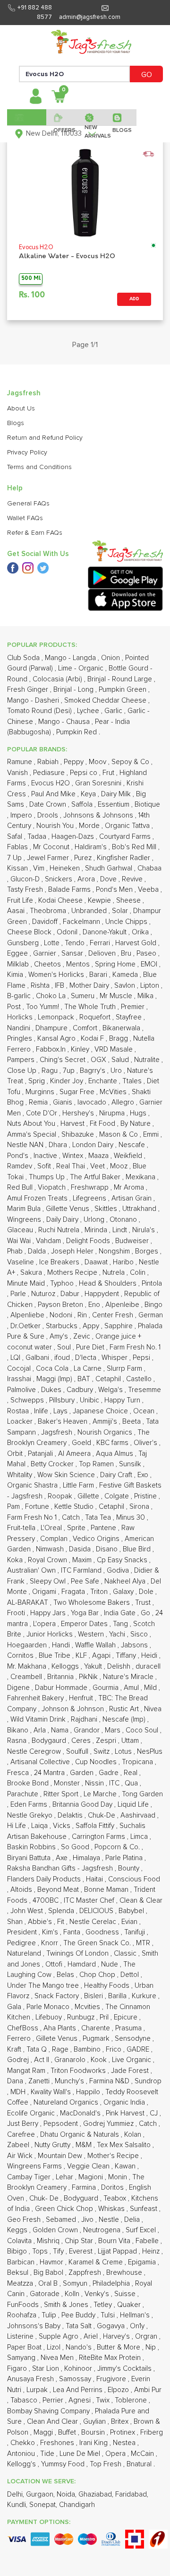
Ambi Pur (148, 2390)
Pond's (19, 1156)
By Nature (136, 1124)
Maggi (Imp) (55, 1379)
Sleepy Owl (49, 1581)
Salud (121, 1060)
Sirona (140, 1507)
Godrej (19, 2060)
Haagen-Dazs (74, 837)
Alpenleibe (123, 1305)
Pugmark (97, 2039)
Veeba (149, 890)
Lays (61, 1411)
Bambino (88, 2049)
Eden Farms (30, 1805)
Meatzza (21, 2284)
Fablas (18, 847)
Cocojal (20, 1369)
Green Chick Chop (65, 2209)
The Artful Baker (96, 1177)
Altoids (22, 1890)
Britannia (61, 1677)
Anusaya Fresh (31, 2379)
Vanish (18, 773)
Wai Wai (20, 1241)
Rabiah (49, 762)
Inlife (42, 1411)
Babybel (132, 1911)
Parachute (24, 1794)
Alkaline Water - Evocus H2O (67, 257)
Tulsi (109, 2315)
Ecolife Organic (32, 2113)
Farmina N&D (110, 2081)
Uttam (131, 1741)
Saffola (83, 805)
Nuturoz (44, 1294)
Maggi (44, 2432)
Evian (130, 1922)
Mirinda (97, 1230)
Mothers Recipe (73, 1273)
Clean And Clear (53, 2422)
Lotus (124, 1752)
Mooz (120, 1166)
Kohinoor (79, 2369)
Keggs (18, 2230)
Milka (146, 996)
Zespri (107, 1741)
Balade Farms (70, 890)
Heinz (152, 2251)
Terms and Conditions (39, 467)
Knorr (51, 1943)
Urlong (95, 1220)
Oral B (49, 2284)
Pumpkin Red (77, 732)
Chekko (24, 2443)
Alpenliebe (28, 1315)
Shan (16, 1922)
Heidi (150, 1656)
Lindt (121, 1230)
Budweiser (133, 1241)
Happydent (103, 1294)
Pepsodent (62, 2124)
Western (92, 1634)
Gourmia (106, 1688)
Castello (140, 1379)
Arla (41, 1730)
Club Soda (24, 658)
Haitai (95, 1879)
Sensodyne (134, 2039)
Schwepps (28, 1400)
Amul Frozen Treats (38, 1198)
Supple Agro (59, 2337)
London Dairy (94, 1145)
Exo (144, 1475)
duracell (148, 1667)
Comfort (86, 1028)
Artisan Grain (132, 1198)
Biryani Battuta (30, 1858)
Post (15, 1007)
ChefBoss (24, 2028)
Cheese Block (30, 932)
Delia (133, 2220)
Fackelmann (82, 922)
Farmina (85, 2188)
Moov (98, 762)
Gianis (64, 1102)
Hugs (139, 1113)
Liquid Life (134, 1805)
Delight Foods (89, 1241)
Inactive (46, 1156)
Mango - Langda (71, 658)
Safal (16, 837)
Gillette (89, 1496)
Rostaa (19, 1411)
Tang (121, 1624)
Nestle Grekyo (31, 1815)
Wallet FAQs (25, 518)
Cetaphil (109, 1379)
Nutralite (148, 1060)
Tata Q (38, 2049)
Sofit (45, 1166)
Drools (49, 815)
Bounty (130, 1868)
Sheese (129, 901)
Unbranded (90, 911)
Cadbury (81, 1390)
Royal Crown (48, 1560)
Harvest (73, 1124)
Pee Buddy (79, 2315)
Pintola (152, 1284)
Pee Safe (86, 1581)
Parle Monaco (49, 2007)
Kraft (15, 2049)
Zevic (83, 1336)
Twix (104, 2400)
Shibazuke (79, 1135)
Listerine (21, 2337)
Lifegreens (90, 1198)
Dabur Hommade (62, 1688)
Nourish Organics (106, 1432)
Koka (16, 1560)
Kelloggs (66, 1667)
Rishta (41, 986)
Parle (19, 1294)
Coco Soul (143, 1730)
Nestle (110, 2220)
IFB (60, 986)
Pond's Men (115, 890)
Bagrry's (93, 1071)
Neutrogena (103, 2230)
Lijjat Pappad (118, 2251)
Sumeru (84, 996)
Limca (140, 1837)
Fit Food (103, 1124)
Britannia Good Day (83, 1805)
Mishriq (49, 2241)
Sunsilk (131, 1464)
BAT (85, 1379)
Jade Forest (131, 2071)
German (151, 1315)
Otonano (124, 1220)
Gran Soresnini (99, 783)
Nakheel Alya (126, 1581)
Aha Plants (61, 2028)
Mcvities (88, 2007)
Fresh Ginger (29, 690)
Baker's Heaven (64, 1422)
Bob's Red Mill (135, 847)
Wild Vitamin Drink (39, 1719)
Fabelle (148, 2241)
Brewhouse (125, 2273)
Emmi (152, 1135)
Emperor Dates (85, 1624)
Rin (83, 1315)
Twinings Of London (78, 1954)
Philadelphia (112, 2284)
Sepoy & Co (131, 762)
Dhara (59, 1145)
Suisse (126, 2294)
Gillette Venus (68, 1209)
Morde (90, 826)
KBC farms (113, 1443)
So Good (76, 1847)
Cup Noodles (97, 1762)
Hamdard (83, 1964)
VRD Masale (115, 1049)
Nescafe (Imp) (125, 1719)
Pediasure (50, 773)
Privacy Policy (27, 453)
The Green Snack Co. (98, 1943)
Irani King (94, 2443)
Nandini (20, 1028)
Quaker (130, 2305)
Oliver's (146, 1443)
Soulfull (78, 1752)
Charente (97, 2028)
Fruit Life (21, 901)
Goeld (82, 1443)
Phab (16, 1251)
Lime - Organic (82, 668)
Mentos (79, 964)
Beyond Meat (59, 1890)
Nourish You (56, 826)
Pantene (104, 1528)
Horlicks (21, 1017)
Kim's (51, 1932)
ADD (134, 299)
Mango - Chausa (65, 722)
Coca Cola (53, 1369)
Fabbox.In (52, 1049)
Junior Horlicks (51, 1634)
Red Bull (21, 1188)
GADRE (139, 2049)
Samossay (76, 2379)
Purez (84, 858)
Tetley (104, 2305)
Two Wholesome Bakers (93, 1603)
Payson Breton (61, 1305)
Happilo (89, 2092)
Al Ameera (75, 1454)
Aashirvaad (139, 1815)
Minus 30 (132, 1518)
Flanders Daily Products (45, 1879)
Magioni (92, 2177)
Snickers (59, 879)
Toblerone (132, 2400)
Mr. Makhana (28, 1667)
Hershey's (79, 1113)
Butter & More (119, 2347)
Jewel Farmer (49, 858)
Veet (98, 1166)
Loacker (21, 1422)
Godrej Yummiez (109, 2124)
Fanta (73, 1932)
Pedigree (22, 1943)
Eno (95, 1305)
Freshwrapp (91, 1188)
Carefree (22, 2135)
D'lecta (87, 1358)
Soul (65, 1347)
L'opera (45, 1624)
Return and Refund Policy (45, 438)
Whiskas (112, 2209)
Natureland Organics (67, 2102)
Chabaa (149, 868)
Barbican (22, 2262)
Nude (110, 1964)
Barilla (118, 1996)
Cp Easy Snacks (123, 1560)
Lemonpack (57, 1017)
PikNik (89, 1677)
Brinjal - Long (74, 690)
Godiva (119, 1571)
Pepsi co (85, 773)
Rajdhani (85, 1719)
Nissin (95, 1783)
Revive (133, 879)
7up (70, 1071)
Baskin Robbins (32, 1847)
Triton (100, 1592)
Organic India (125, 2102)
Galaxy (124, 1592)
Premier (134, 1007)
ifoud (63, 1358)
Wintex (74, 1156)
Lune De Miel (81, 2454)
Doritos (113, 2188)
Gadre (110, 1773)
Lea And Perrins (79, 2390)
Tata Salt (80, 2326)
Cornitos (21, 1656)
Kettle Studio (75, 1507)
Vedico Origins (97, 1539)
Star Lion (47, 2369)
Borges (148, 1251)
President (23, 1932)
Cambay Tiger (30, 2177)
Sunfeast (144, 2209)
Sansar (73, 953)
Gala (15, 2007)
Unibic (90, 1400)
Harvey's (117, 2337)
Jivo (88, 2220)
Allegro (124, 1102)
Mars (114, 1730)
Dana (16, 2081)
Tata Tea (99, 1518)
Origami (45, 1592)
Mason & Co (119, 1135)
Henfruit (82, 1698)
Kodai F (93, 1039)
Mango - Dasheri (34, 701)
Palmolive (22, 1390)
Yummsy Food (64, 2464)
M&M (85, 2145)
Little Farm (79, 1485)
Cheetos (48, 964)
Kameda (126, 975)
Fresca (19, 1773)
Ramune (21, 762)
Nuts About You (32, 1124)
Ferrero (20, 2039)
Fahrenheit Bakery (36, 1698)
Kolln (73, 2294)
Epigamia (143, 2262)
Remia (39, 1102)
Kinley (81, 1049)
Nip (152, 2347)
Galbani (38, 1358)
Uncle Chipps (127, 922)
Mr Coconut (52, 847)
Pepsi (142, 1358)
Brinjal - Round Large (121, 679)
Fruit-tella (22, 1528)
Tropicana (138, 1762)
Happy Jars (49, 1613)
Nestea (125, 2443)
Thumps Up (48, 1177)
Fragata (74, 1592)
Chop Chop (98, 1975)
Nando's (80, 2347)
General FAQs (28, 504)
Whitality (21, 1475)
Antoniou (22, 2454)
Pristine (146, 1496)
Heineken (66, 868)
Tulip (50, 2315)
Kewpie (100, 901)
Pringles (21, 1039)
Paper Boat (25, 2347)
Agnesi (81, 2400)
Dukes (52, 1390)
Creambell (27, 1677)
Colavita (20, 2241)
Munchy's (70, 2081)
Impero (22, 815)
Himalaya (87, 1858)
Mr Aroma (130, 1188)
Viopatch (53, 1188)
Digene (19, 1688)
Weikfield (129, 1156)
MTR (144, 1943)
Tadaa (38, 837)
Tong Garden (142, 1794)
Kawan (126, 2166)
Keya (89, 794)
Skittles (107, 1209)
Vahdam (49, 1241)
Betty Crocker (53, 1464)
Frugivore (112, 2379)
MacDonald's (81, 2113)
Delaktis (71, 1815)
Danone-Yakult (106, 932)
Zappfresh (86, 2273)
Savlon (126, 986)
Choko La (52, 996)
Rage (61, 2049)
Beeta (132, 1422)
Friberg (152, 2432)
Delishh (120, 1667)
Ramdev (21, 1166)
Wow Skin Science (67, 1475)
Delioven (103, 953)
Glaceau (21, 1230)
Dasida (81, 1549)
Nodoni (62, 1315)
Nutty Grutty (53, 2145)
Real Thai (72, 1166)
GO (147, 75)
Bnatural (140, 2464)
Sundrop (148, 2081)
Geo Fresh (25, 2220)
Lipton (151, 986)
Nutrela (115, 1273)
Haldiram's (92, 847)
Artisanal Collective (41, 1762)
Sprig (38, 1081)
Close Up (23, 1071)
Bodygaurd (50, 1741)
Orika (141, 932)
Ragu (51, 1071)
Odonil (68, 932)
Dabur (71, 1294)
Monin (119, 2177)
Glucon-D (26, 879)
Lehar (65, 2177)
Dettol (131, 1975)
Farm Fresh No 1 (33, 1518)
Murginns (41, 1092)
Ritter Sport (62, 1794)
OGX (99, 1060)
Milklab (19, 964)
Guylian (95, 2422)
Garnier (46, 953)
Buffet (68, 2432)
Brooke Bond (29, 1783)
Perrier (54, 2400)
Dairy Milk (117, 794)
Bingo (153, 1305)
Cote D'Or (42, 1113)
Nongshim (115, 1251)
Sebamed (62, 2220)
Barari (99, 975)
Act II (42, 2060)
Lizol (55, 2347)
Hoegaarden (28, 1645)
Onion (111, 658)
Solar (121, 911)
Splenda (62, 1911)
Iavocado (93, 1102)
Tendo (76, 943)
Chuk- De (45, 2198)
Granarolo (71, 2060)
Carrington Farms (99, 1837)
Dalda (38, 1251)
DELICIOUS (97, 1911)
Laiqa (40, 1826)
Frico (115, 2049)
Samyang (22, 2358)
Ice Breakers (60, 1262)
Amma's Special (33, 1135)
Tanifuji (136, 1932)
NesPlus (150, 1752)
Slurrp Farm (125, 1369)
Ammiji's (106, 1422)
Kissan (18, 868)
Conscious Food (134, 1879)
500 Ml (31, 279)
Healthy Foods (108, 1986)
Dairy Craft (117, 1475)
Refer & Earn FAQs (35, 533)
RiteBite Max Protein (111, 2358)
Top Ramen (97, 1464)
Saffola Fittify (96, 1826)
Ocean (145, 1411)
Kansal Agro (57, 1039)
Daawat (97, 1262)
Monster (68, 1783)
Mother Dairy (90, 986)
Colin (139, 1273)
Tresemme (144, 1390)
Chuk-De (102, 1815)
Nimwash (51, 1549)
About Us (21, 409)
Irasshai (20, 1379)
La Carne (89, 1369)
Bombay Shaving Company (49, 2411)
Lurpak (38, 2390)
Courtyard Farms (126, 837)
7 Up (15, 858)
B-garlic (20, 996)
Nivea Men (58, 2358)
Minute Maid (27, 1284)
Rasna (18, 1741)
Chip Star (80, 2241)
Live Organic (132, 2060)
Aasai (17, 911)
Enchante (104, 1081)
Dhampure (52, 1028)
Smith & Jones (67, 2305)
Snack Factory (58, 1996)
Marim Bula (25, 1209)
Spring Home (116, 964)
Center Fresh (114, 1315)
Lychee (89, 711)
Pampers (22, 1060)
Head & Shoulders (109, 1284)
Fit (62, 1922)
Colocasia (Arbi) (58, 679)
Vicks (63, 1826)
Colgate (118, 1496)
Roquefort (96, 1017)
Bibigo (18, 2251)
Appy (92, 1326)
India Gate (121, 1613)
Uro (117, 1071)
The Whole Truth (91, 1007)
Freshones (58, 2443)
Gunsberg (24, 943)
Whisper (115, 1358)
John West (28, 1911)
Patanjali (41, 1454)
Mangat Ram (27, 2071)
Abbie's (41, 1922)
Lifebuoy (50, 2017)
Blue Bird (138, 1549)
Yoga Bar (86, 1613)
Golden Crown (56, 2230)
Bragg (119, 1039)
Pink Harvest (126, 2113)
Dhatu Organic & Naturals (81, 2135)
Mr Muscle (117, 996)
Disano (108, 1549)
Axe (63, 1858)
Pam (14, 1507)
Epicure (127, 2017)
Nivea (153, 1709)
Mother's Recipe (114, 2156)
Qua (132, 1783)
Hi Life (17, 1826)
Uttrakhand (140, 1209)
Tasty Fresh (26, 890)
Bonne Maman (107, 1890)
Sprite (77, 1528)
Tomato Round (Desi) (40, 711)
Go (146, 1613)
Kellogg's (22, 2464)
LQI (16, 1358)
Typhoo (63, 1284)
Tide (48, 2454)
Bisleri (94, 1996)
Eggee (18, 953)
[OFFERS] (62, 117)
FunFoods (24, 2305)
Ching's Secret (64, 1060)
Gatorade (46, 2294)
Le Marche (101, 1794)
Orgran (147, 2337)
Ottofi (55, 1964)
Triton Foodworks (79, 2071)
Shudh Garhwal (110, 868)
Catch (72, 1518)
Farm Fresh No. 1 (135, 1347)
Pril (105, 2017)
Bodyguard (82, 2198)
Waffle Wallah (96, 1645)
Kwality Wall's (52, 2092)
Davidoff (46, 922)
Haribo (124, 1262)
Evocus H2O (36, 248)
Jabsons (135, 1645)
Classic (126, 1954)
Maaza (99, 1156)
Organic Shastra (33, 1485)
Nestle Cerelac (94, 1922)
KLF (82, 1656)
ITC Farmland (82, 1571)
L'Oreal (52, 1528)
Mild (151, 1688)
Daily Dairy (63, 1220)
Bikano (19, 1730)
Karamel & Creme (97, 2262)
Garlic (114, 711)
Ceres (82, 1741)
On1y (138, 2326)
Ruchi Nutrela (60, 1230)
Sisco (140, 1634)
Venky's (98, 2294)
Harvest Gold (137, 943)
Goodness (103, 1932)
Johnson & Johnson (74, 1709)
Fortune (38, 1507)
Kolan (134, 2135)
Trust (144, 1603)
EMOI (150, 964)
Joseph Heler (73, 1251)
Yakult (94, 1667)
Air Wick (21, 2156)
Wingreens (25, 1220)
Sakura (32, 1273)
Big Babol (49, 2273)
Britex (121, 2422)
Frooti (17, 1613)
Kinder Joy (68, 1081)
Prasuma (129, 2028)
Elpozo (119, 2390)
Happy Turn (123, 1400)
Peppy (75, 762)
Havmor (52, 2262)
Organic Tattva (128, 826)
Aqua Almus (115, 1454)
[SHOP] (27, 117)
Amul (132, 1688)
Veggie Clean (89, 2166)
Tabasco (25, 2400)
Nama (61, 1730)
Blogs (16, 423)
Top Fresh (106, 2464)
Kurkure (145, 1996)
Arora (87, 879)
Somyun (76, 2284)
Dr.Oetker (26, 1326)
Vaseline (21, 1262)
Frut (109, 773)
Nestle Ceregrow (35, 1752)
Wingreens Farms (35, 2166)
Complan (55, 1539)
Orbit (16, 1454)
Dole (147, 1592)
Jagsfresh (58, 1432)
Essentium (115, 805)
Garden (83, 1773)
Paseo (147, 953)
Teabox (116, 2198)
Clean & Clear (141, 1901)
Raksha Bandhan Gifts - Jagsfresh (61, 1868)
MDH (19, 2092)
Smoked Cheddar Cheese (106, 701)
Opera (116, 2454)
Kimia (16, 975)
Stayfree (130, 1017)
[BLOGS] (121, 117)
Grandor (88, 1730)
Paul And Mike (54, 794)
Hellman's (136, 2315)
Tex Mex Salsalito (125, 2145)
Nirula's (144, 1230)
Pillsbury (63, 1400)
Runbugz (82, 2017)
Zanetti (40, 2081)
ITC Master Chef (90, 1901)
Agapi (102, 1656)
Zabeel (19, 2145)
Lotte (53, 943)
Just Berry (24, 2124)
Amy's (60, 1336)
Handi (62, 1645)
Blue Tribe (55, 1656)
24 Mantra (50, 1773)
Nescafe (133, 1145)
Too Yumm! (43, 1007)
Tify (59, 2251)
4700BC (47, 1901)
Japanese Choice (101, 1411)
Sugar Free (78, 1092)
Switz (102, 1752)
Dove (109, 879)
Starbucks (63, 1326)
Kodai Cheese (61, 901)
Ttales (133, 1081)
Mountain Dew (61, 2156)
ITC (115, 1783)
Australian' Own (32, 1571)
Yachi (118, 1634)
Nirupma (113, 1113)
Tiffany (127, 1656)
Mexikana (141, 1177)
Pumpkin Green (123, 690)
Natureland (25, 1954)
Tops (41, 2251)
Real (132, 1773)
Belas (66, 1975)
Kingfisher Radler (124, 858)
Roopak (61, 1496)
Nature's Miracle (129, 1677)
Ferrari (101, 943)
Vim (40, 868)
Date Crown (49, 805)
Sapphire (119, 1326)
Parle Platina (125, 1858)
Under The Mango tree (44, 1986)
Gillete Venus (58, 2039)
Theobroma (49, 911)
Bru (127, 953)
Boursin (94, 2432)
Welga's (111, 1390)
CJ (155, 2113)
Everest (82, 2251)
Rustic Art (125, 1709)
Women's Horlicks (57, 975)
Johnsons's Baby (35, 2326)
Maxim (83, 1560)
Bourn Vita (115, 2241)
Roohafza (23, 2315)
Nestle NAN (26, 1145)
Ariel (92, 2337)
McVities (114, 1092)
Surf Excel (142, 2230)
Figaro (18, 2369)
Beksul (19, 2273)
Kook (100, 2060)
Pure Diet (91, 1347)
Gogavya (112, 2326)
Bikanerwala (122, 1028)
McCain (143, 2454)
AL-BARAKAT (29, 1603)
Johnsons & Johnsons (99, 815)
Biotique (147, 805)
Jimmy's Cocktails (125, 2369)
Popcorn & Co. (118, 1847)
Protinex (123, 2432)
